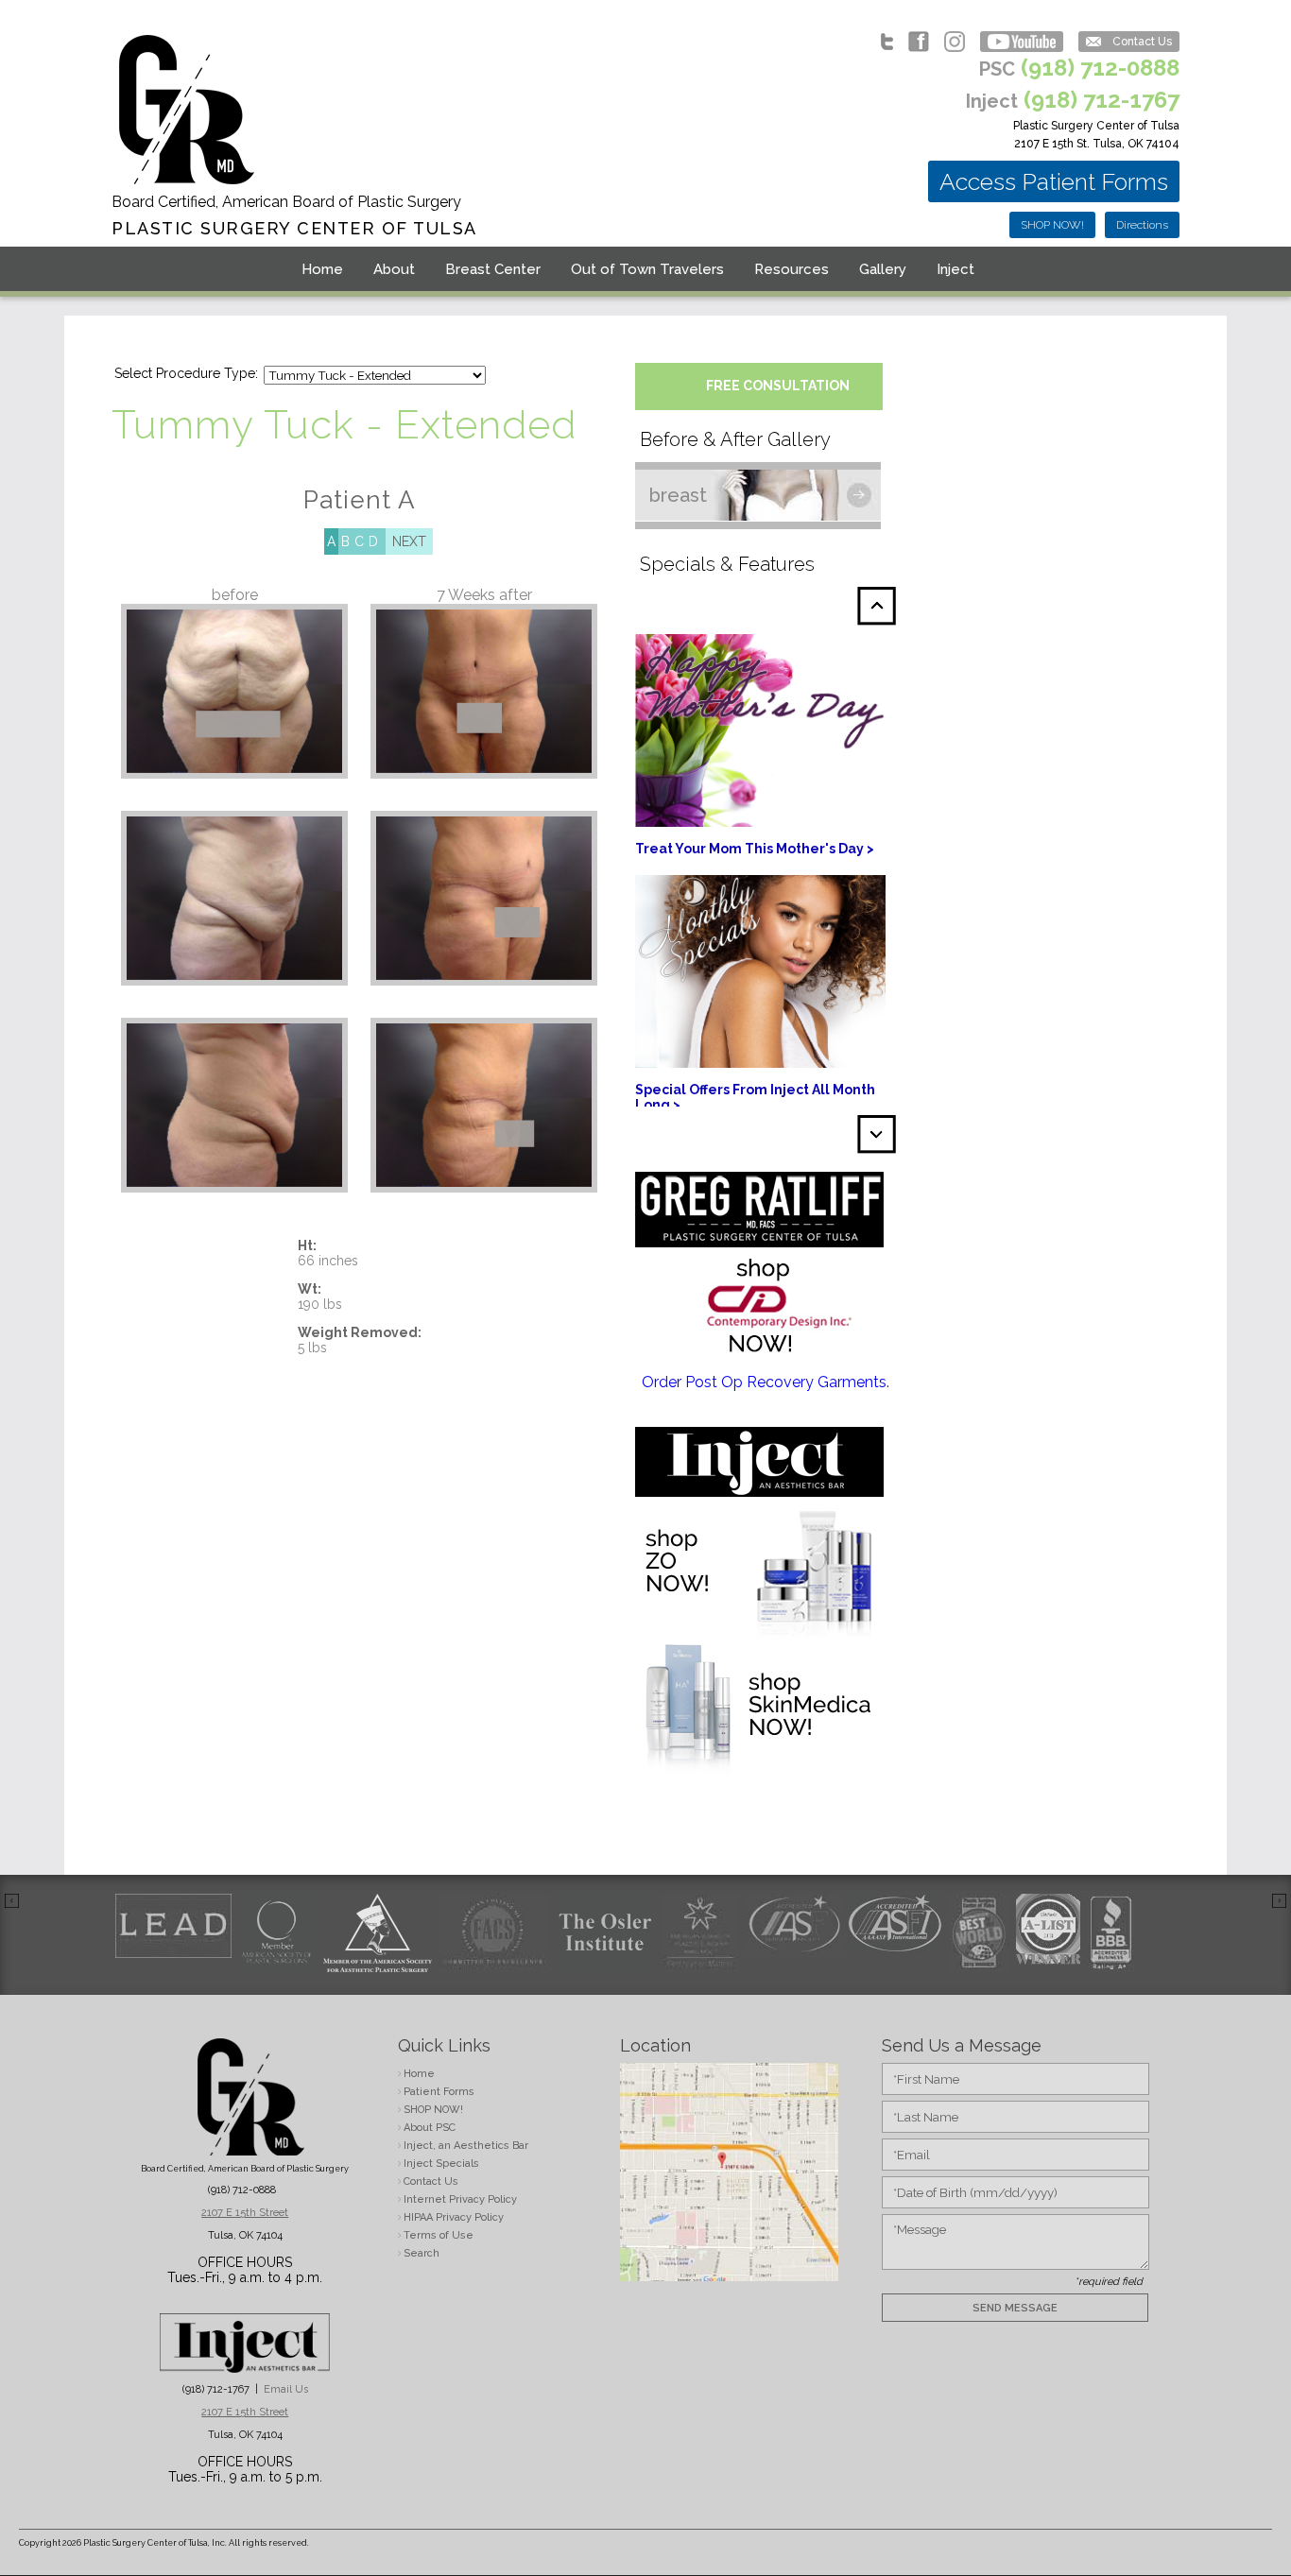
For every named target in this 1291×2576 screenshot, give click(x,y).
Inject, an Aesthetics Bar (466, 2146)
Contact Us (1142, 42)
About (394, 269)
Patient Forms (439, 2092)
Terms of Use (439, 2235)
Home (322, 269)
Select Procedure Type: (186, 373)
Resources (792, 269)
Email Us (286, 2389)
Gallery (883, 269)
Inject (955, 269)
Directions (1142, 225)
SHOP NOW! (1052, 225)
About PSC (430, 2128)
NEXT (409, 541)
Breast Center (493, 269)
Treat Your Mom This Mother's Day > (755, 849)
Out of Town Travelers (647, 269)
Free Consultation (778, 386)
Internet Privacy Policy (460, 2199)
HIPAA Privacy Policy (454, 2217)
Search (422, 2253)
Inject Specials (441, 2164)
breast (678, 495)
